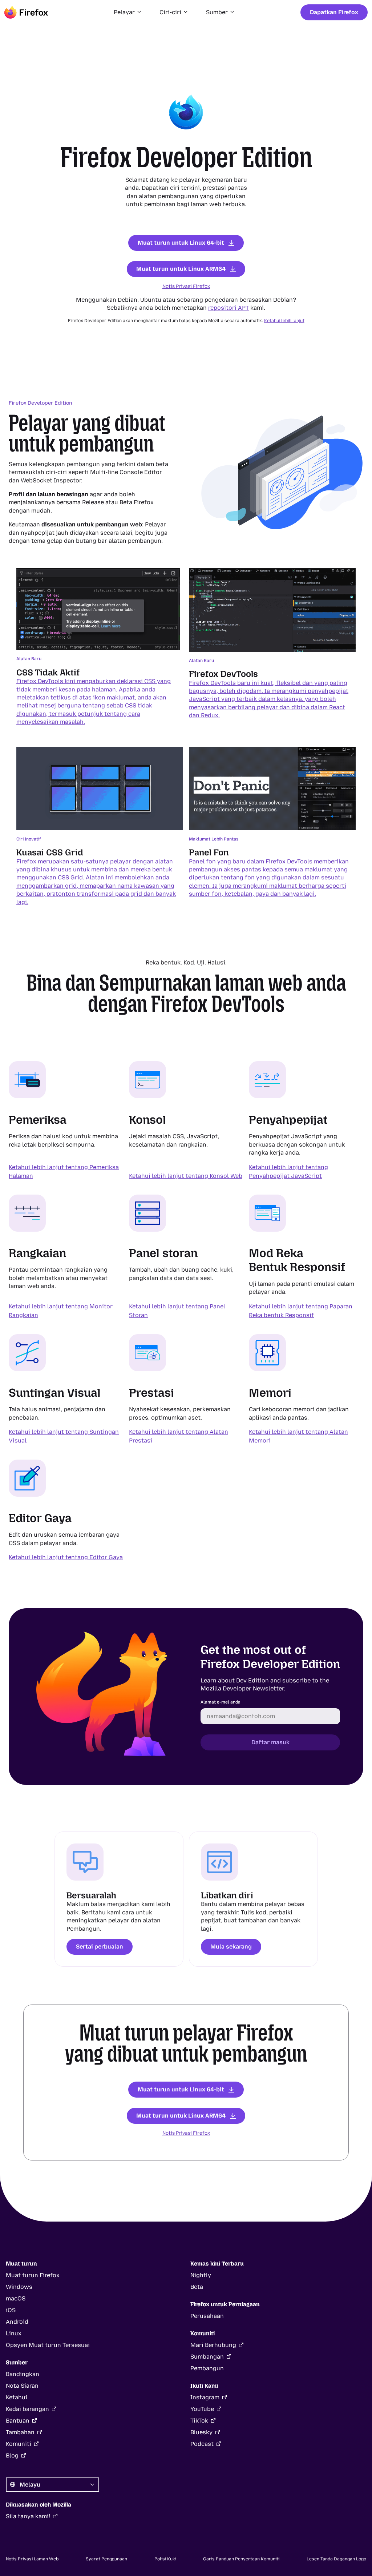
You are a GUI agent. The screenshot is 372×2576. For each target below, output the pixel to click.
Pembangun (207, 2368)
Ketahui (17, 2397)
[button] (128, 12)
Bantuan (18, 2421)
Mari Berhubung (213, 2345)
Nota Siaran (22, 2386)
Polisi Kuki (165, 2559)
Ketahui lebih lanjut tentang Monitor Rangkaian (61, 1311)
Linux (14, 2333)
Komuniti (19, 2444)
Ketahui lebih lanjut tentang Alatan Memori (298, 1436)
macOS (16, 2298)
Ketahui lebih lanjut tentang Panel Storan (177, 1311)
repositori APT (229, 308)
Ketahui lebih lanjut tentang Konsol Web (186, 1175)
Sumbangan (207, 2357)
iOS (11, 2310)
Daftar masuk (270, 1742)
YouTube (202, 2409)
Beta (197, 2287)
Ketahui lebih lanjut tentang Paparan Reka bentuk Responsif (301, 1311)
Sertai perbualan (100, 1947)
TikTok (199, 2421)
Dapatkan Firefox (334, 12)
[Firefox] (26, 12)
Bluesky (201, 2432)
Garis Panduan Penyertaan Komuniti (241, 2559)
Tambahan (20, 2432)
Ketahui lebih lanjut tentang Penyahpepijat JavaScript (288, 1171)
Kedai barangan (27, 2409)
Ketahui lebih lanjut (284, 321)
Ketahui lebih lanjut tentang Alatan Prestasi (179, 1436)
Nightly (201, 2275)
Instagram (205, 2397)
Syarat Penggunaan (106, 2559)
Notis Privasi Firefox (186, 286)
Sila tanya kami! (28, 2516)
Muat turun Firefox (33, 2275)
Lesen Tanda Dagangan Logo (336, 2559)
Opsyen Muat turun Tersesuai (48, 2345)
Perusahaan (207, 2316)
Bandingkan (23, 2374)
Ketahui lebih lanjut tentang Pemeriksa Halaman (64, 1171)
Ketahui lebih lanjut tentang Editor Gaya (66, 1557)
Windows (19, 2287)
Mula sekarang (231, 1947)
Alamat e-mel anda (221, 1702)
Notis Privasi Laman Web (32, 2559)
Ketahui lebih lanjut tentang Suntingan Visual (64, 1436)
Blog (12, 2455)
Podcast (202, 2444)
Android (17, 2322)
